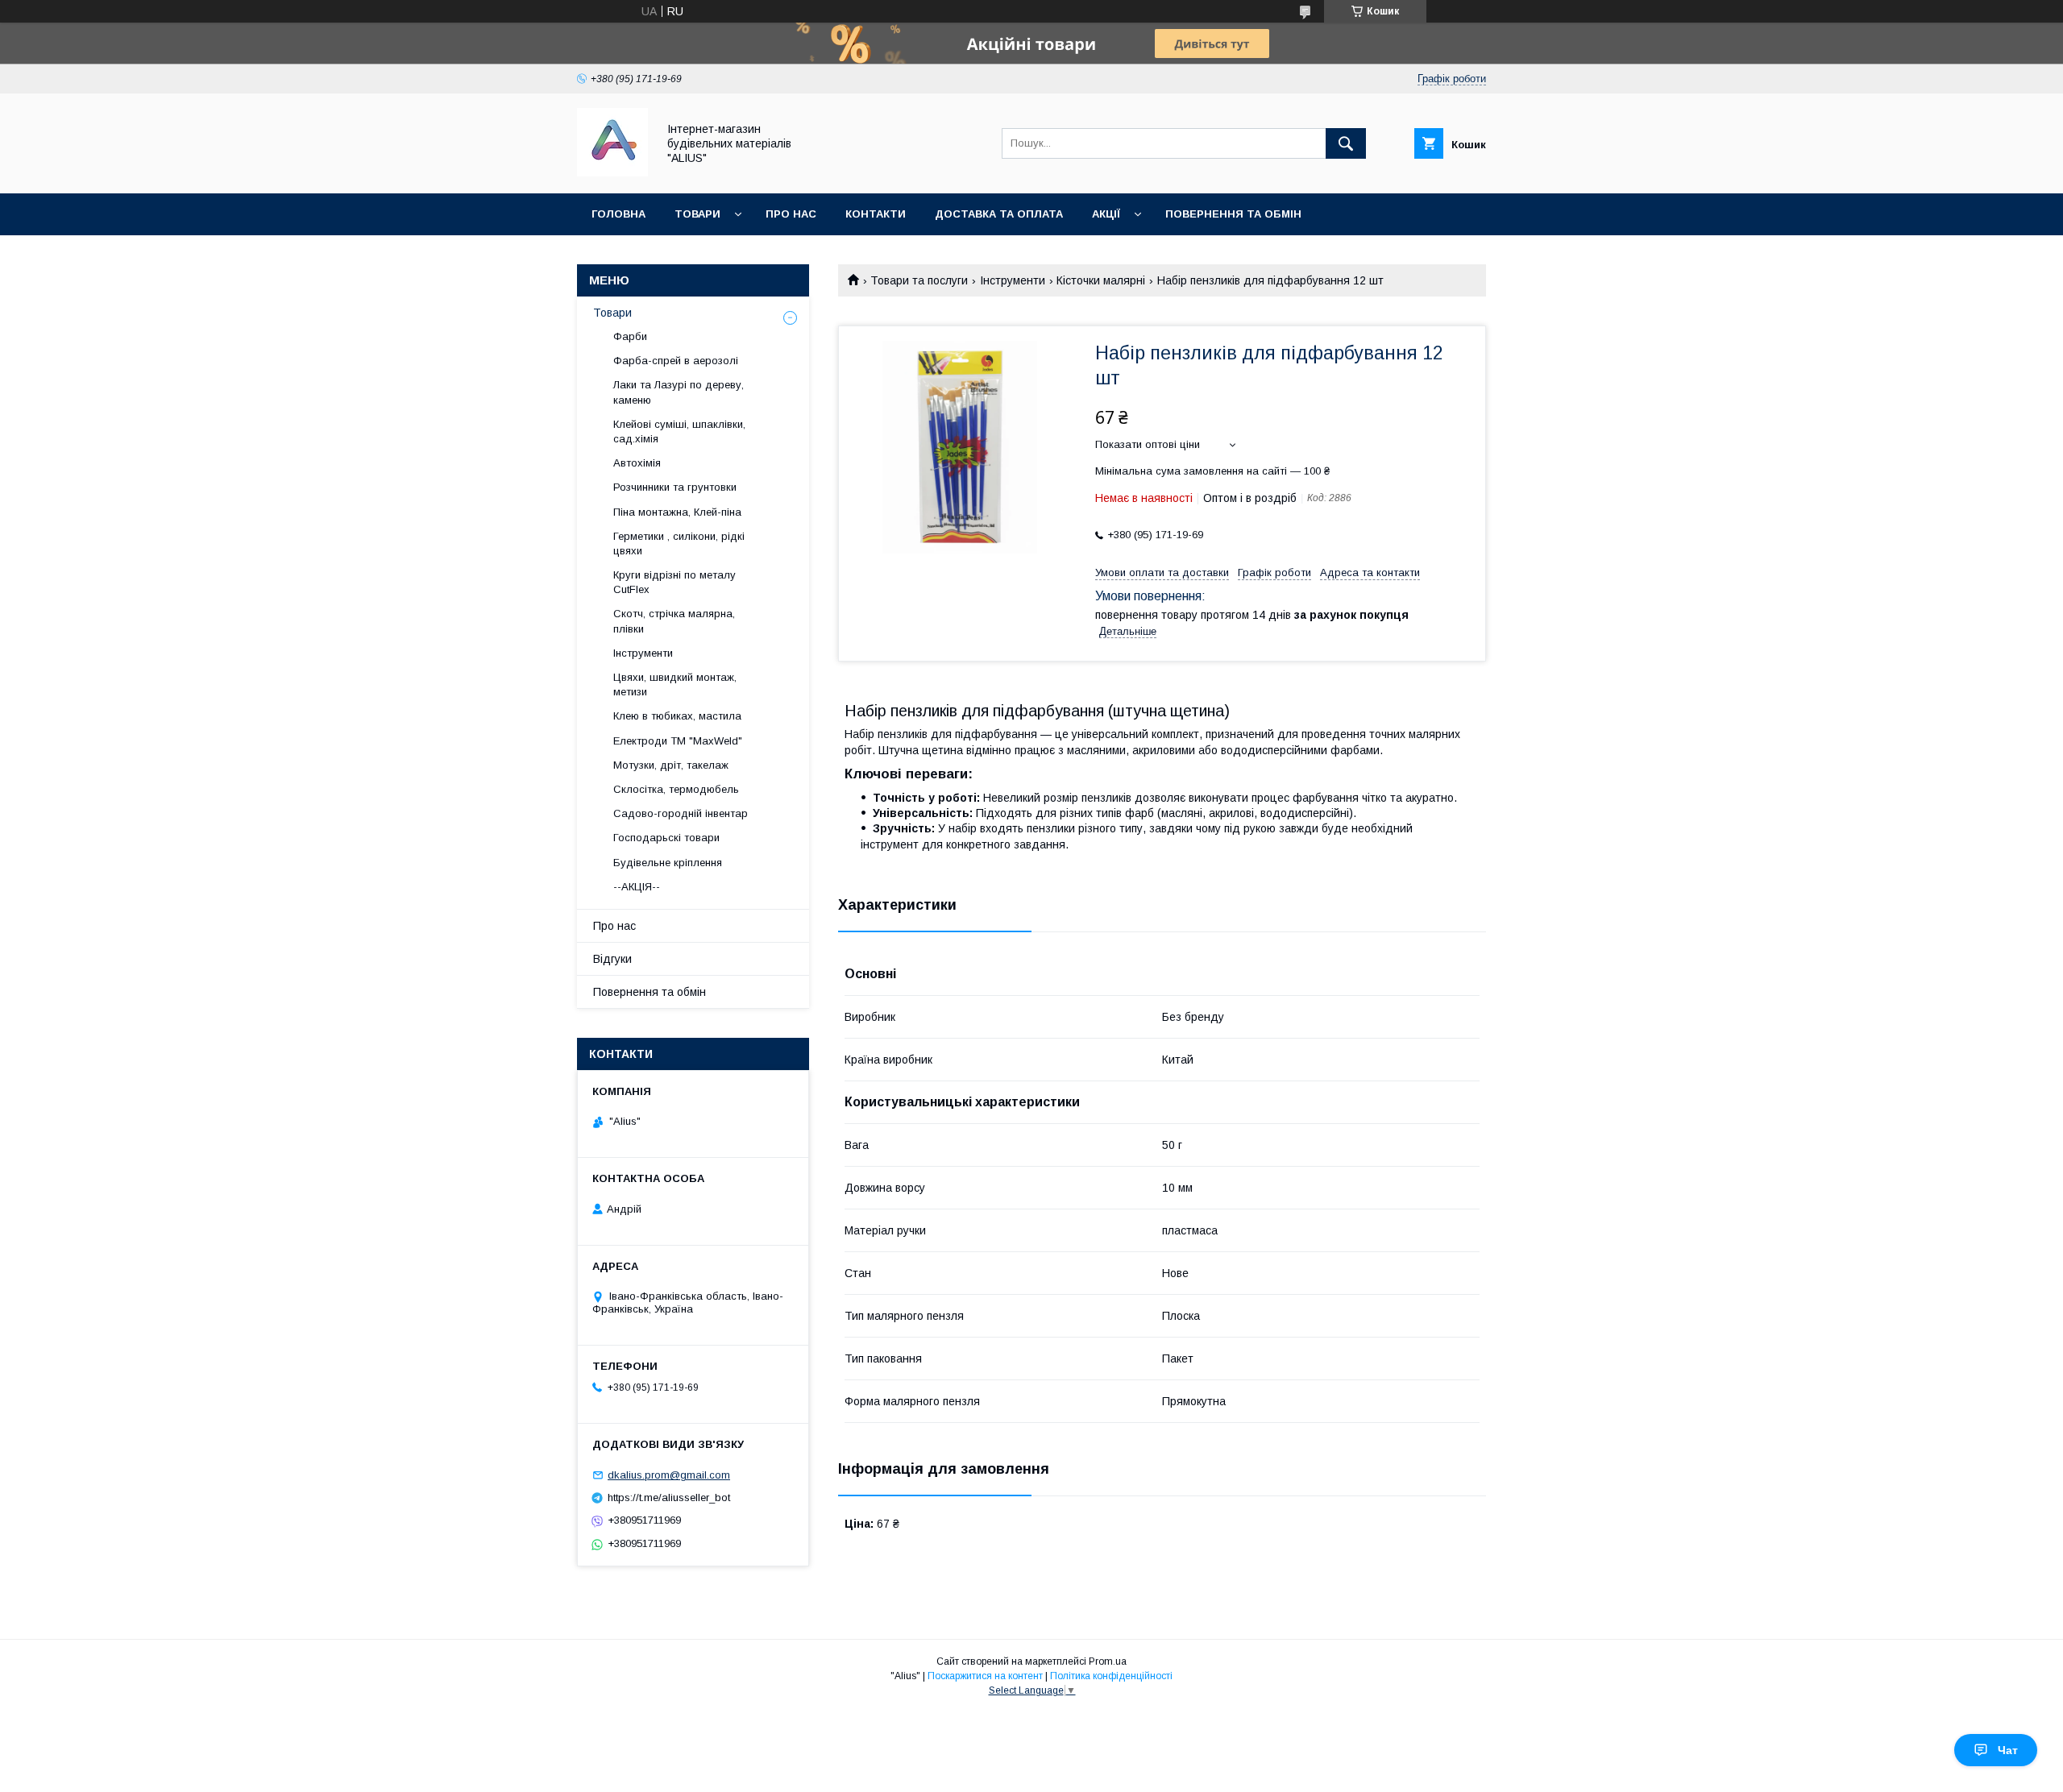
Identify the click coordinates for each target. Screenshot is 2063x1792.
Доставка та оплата (999, 214)
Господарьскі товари (666, 838)
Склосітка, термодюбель (676, 789)
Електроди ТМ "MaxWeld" (678, 741)
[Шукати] (1346, 143)
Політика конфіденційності (1111, 1676)
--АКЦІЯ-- (637, 887)
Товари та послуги (919, 280)
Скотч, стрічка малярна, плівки (674, 621)
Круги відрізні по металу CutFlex (675, 582)
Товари (697, 214)
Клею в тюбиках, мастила (677, 716)
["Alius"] (612, 172)
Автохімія (637, 463)
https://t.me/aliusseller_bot (669, 1497)
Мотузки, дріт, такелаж (671, 765)
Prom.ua (1108, 1661)
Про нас (791, 214)
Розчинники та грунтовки (675, 487)
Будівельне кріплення (668, 863)
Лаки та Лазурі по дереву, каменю (679, 392)
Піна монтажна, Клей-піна (677, 512)
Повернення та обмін (1233, 214)
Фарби (630, 336)
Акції (1106, 214)
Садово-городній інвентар (681, 813)
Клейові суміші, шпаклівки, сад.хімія (679, 431)
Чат (2008, 1750)
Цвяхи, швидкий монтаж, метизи (675, 684)
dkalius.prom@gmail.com (669, 1475)
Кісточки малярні (1101, 280)
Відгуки (612, 959)
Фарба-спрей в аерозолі (676, 361)
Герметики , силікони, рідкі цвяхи (679, 543)
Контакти (876, 214)
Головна (618, 214)
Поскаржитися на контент (985, 1676)
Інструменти (1013, 280)
